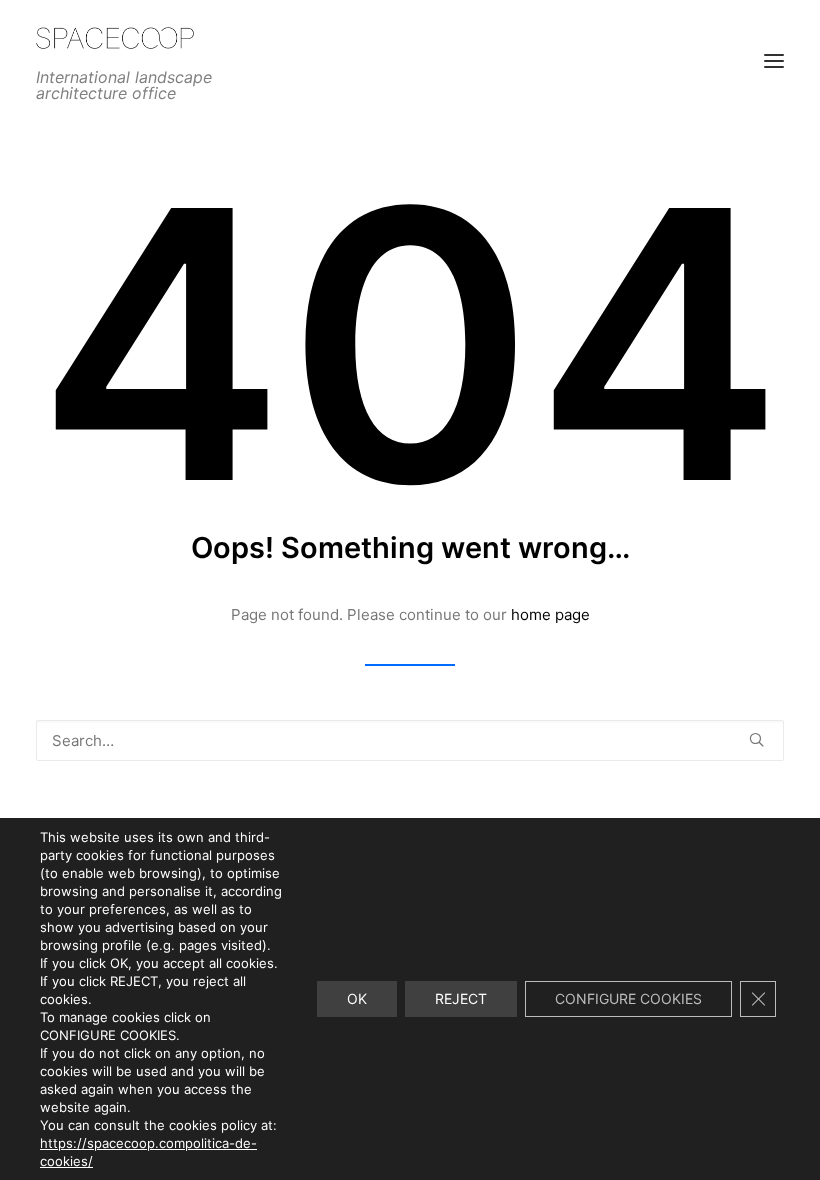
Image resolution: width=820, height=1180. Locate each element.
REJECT (461, 998)
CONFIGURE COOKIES (628, 998)
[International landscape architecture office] (196, 38)
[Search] (410, 740)
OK (357, 998)
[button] (756, 739)
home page (550, 614)
